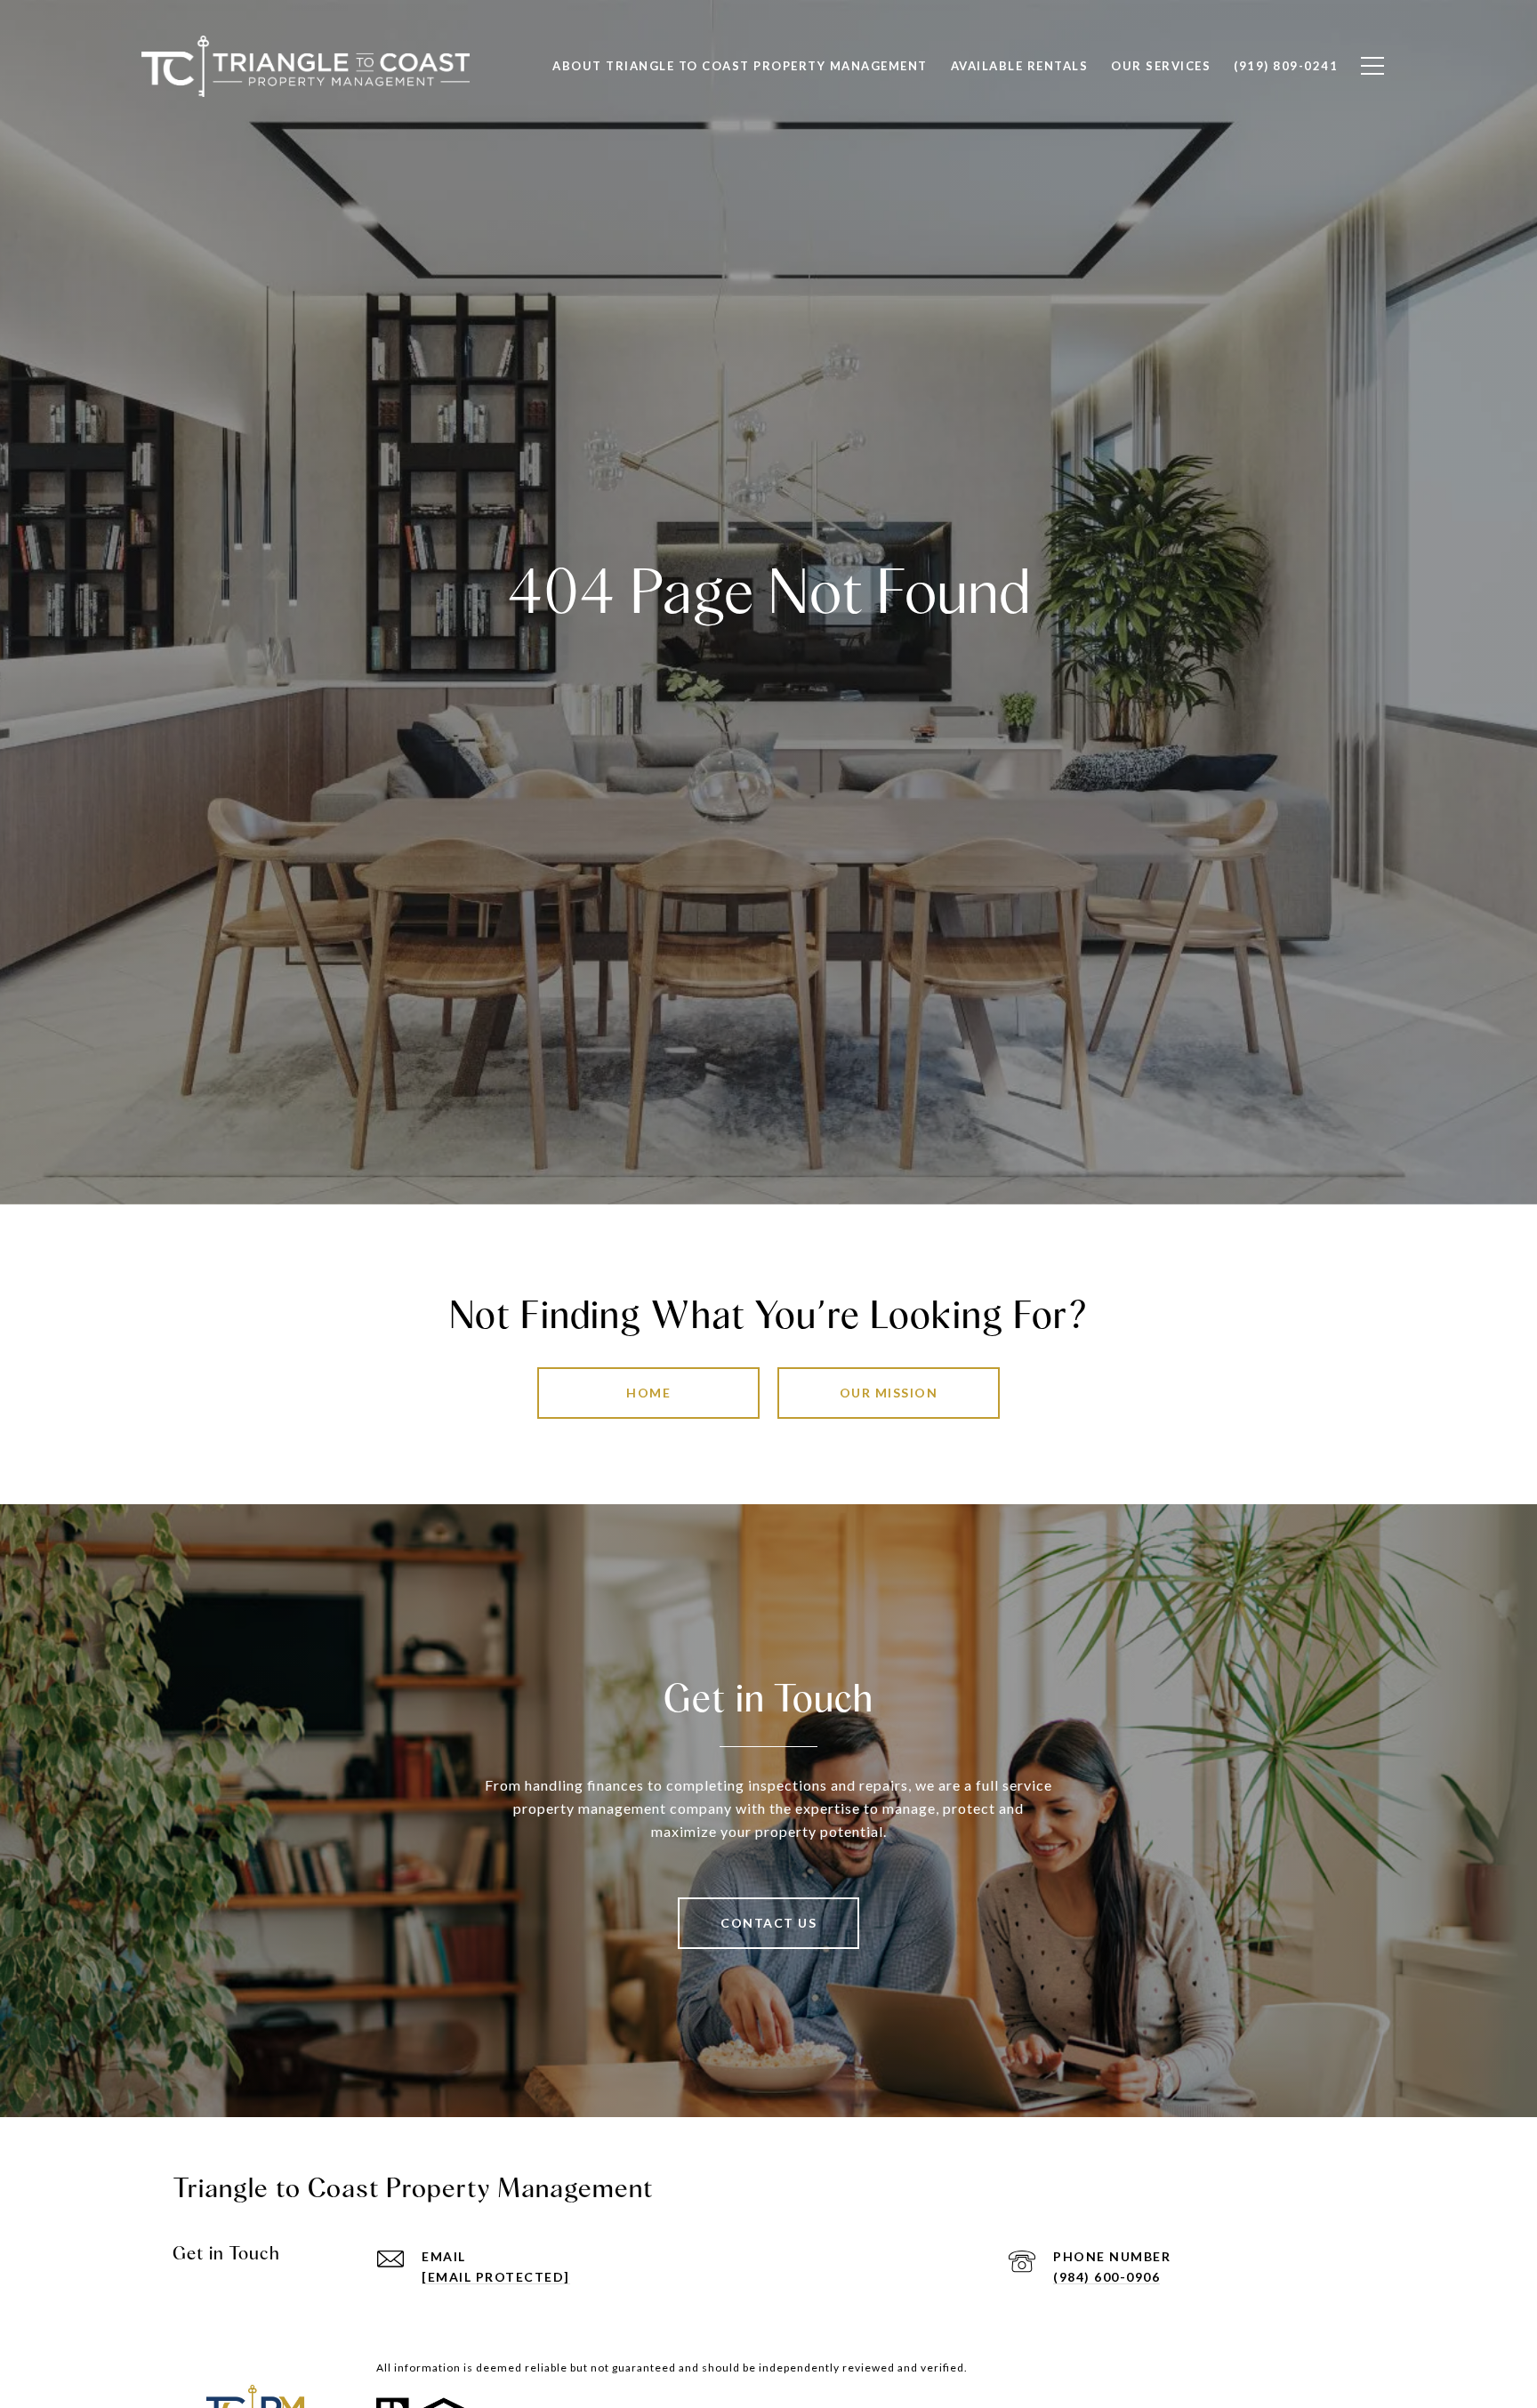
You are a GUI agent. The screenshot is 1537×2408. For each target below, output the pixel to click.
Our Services (1161, 66)
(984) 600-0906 (1106, 2277)
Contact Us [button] (768, 1923)
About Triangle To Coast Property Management (740, 66)
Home (648, 1393)
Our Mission (889, 1393)
